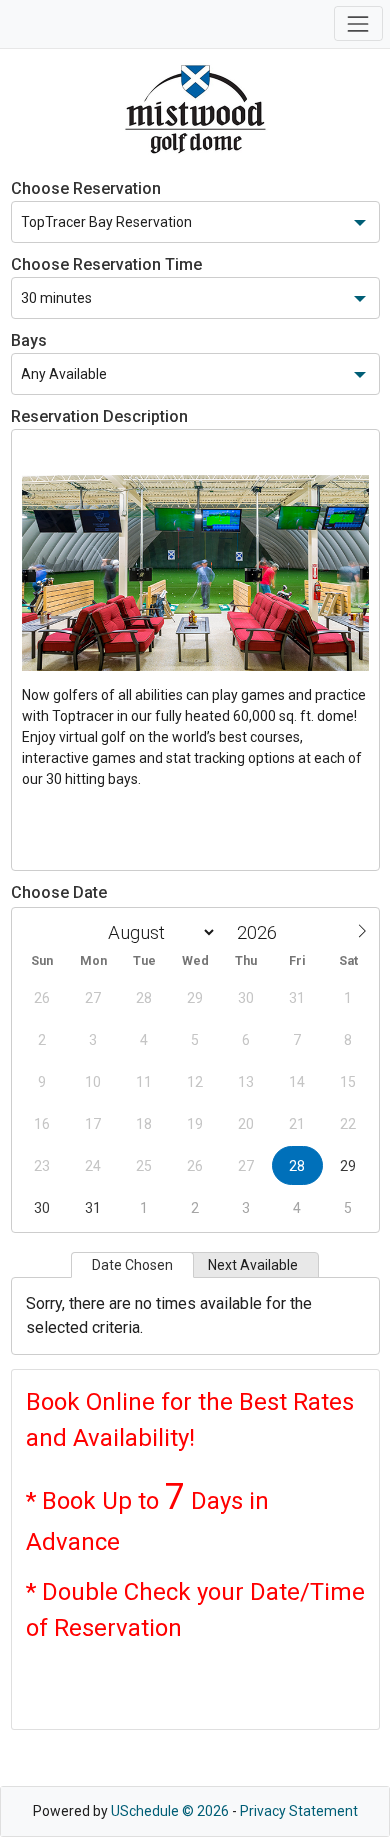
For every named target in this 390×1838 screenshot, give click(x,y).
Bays (29, 340)
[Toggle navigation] (358, 23)
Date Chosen (132, 1265)
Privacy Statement (299, 1811)
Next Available (253, 1265)
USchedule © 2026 (170, 1811)
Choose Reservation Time (106, 264)
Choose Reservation (86, 188)
